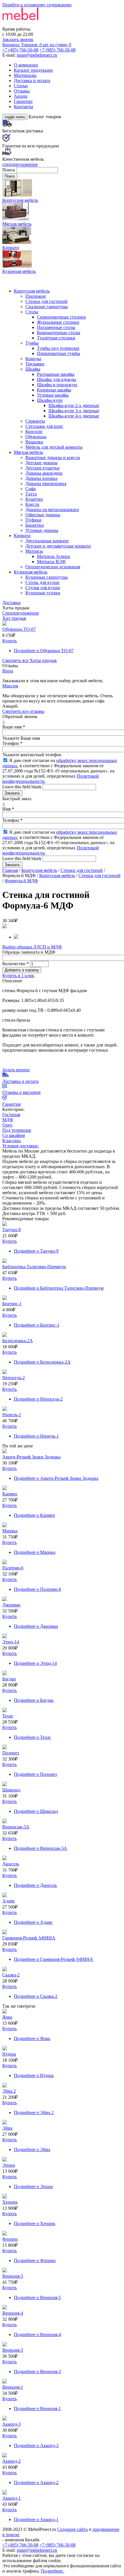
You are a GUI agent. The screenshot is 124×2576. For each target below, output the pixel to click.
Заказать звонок (18, 39)
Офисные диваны (43, 515)
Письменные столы (56, 327)
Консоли (34, 431)
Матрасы (34, 551)
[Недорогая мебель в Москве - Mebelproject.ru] (48, 24)
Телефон (12, 743)
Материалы (25, 75)
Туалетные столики (56, 338)
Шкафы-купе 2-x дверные (74, 405)
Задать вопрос (16, 1070)
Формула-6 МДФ (21, 881)
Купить (10, 641)
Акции (21, 96)
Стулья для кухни (43, 588)
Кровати (22, 536)
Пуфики (33, 520)
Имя (8, 809)
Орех (7, 1125)
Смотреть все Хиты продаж (30, 660)
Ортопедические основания (53, 567)
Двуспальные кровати (47, 541)
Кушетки (34, 499)
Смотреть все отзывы (23, 711)
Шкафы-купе (50, 400)
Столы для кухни (42, 582)
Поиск (9, 170)
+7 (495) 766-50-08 (20, 50)
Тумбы (32, 343)
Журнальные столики (58, 322)
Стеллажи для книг (44, 426)
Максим (10, 686)
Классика (12, 1141)
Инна (8, 671)
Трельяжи (35, 364)
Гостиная (11, 1115)
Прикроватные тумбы (59, 353)
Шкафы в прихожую (57, 385)
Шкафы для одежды (57, 379)
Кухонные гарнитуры (47, 577)
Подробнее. (52, 2571)
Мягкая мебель (28, 452)
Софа (31, 489)
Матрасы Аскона (53, 556)
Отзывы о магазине (21, 1092)
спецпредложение (20, 164)
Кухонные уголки (43, 593)
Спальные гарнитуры (47, 307)
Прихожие (36, 296)
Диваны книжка (41, 478)
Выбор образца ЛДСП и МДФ (32, 947)
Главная (10, 870)
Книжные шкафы (54, 390)
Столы (32, 312)
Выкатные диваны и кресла (53, 457)
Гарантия (11, 1104)
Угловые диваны (42, 530)
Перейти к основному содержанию (37, 5)
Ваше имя (14, 727)
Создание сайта (72, 2529)
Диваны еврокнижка (46, 483)
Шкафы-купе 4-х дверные (74, 416)
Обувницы (36, 437)
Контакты (24, 107)
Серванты (35, 421)
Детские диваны (42, 463)
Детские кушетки (43, 468)
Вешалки (34, 442)
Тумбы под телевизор (58, 348)
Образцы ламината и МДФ (29, 952)
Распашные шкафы (56, 374)
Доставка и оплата (32, 81)
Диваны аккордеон (44, 473)
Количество (16, 964)
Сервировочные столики (61, 317)
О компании (26, 65)
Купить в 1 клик (18, 976)
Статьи (21, 86)
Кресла (32, 504)
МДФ (8, 1120)
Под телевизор (17, 1130)
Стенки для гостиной (46, 301)
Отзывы (22, 91)
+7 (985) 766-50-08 (58, 50)
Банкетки (35, 525)
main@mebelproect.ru (37, 55)
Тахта (31, 494)
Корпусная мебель (32, 291)
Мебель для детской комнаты (54, 447)
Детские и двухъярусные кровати (58, 546)
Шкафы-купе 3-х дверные (74, 411)
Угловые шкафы (53, 395)
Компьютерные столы (59, 333)
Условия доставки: (20, 1146)
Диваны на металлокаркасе (52, 510)
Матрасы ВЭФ (51, 562)
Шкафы (33, 369)
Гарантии (23, 101)
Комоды (33, 359)
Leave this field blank (22, 787)
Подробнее (44, 651)
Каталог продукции (33, 70)
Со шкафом (14, 1135)
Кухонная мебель (31, 572)
